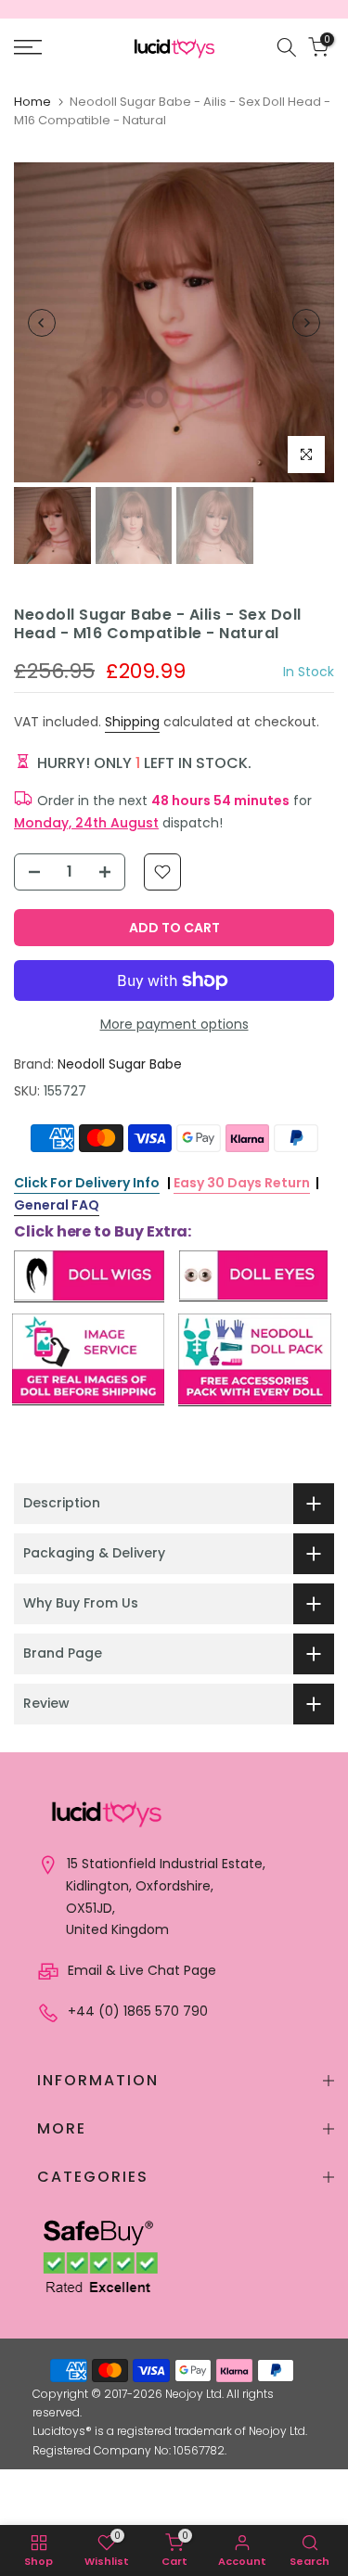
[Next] (306, 323)
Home (32, 102)
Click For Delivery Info (87, 1183)
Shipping (132, 722)
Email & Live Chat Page (140, 1970)
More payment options (174, 1024)
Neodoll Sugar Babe (120, 1064)
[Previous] (42, 323)
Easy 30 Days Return (242, 1183)
